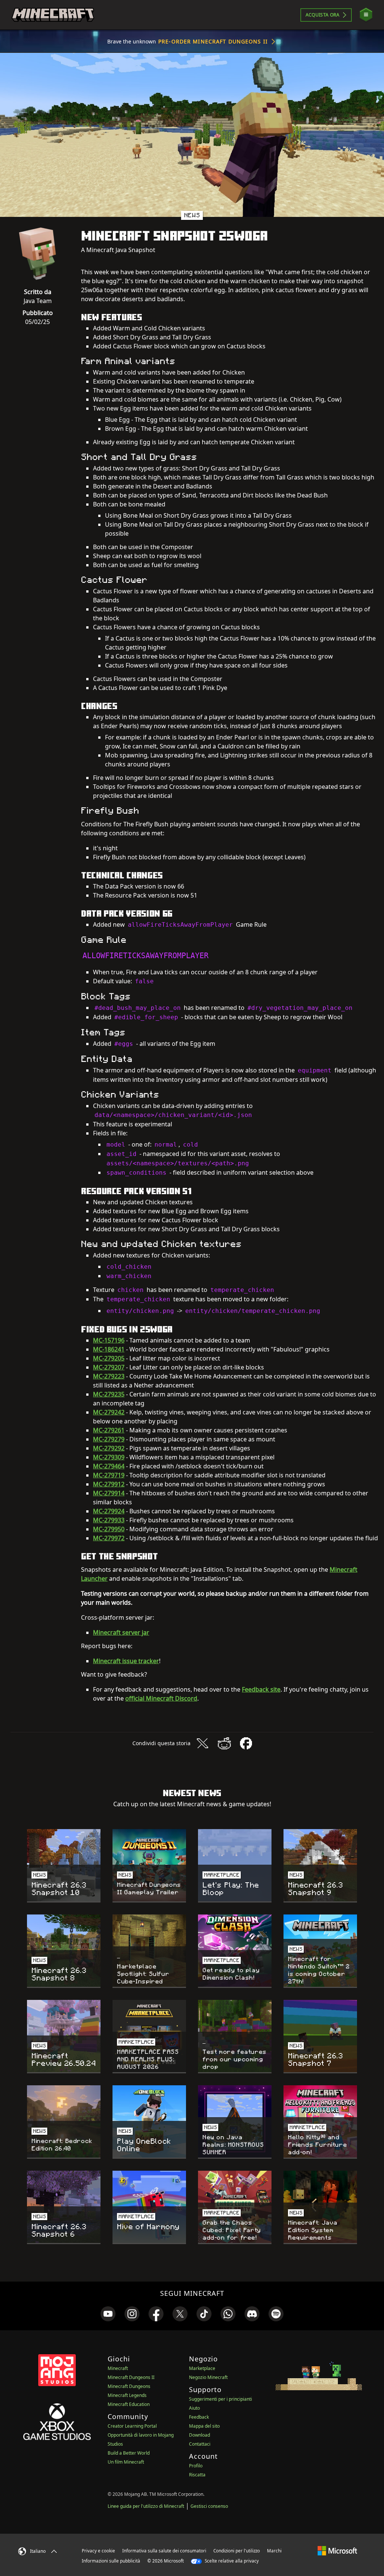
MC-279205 (109, 1358)
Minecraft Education (129, 2404)
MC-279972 (109, 1538)
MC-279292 (109, 1448)
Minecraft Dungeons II (131, 2377)
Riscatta (197, 2475)
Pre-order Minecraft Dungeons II (213, 41)
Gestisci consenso (209, 2506)
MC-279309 (109, 1457)
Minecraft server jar (121, 1632)
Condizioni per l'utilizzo (237, 2551)
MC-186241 (109, 1349)
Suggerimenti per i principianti (220, 2399)
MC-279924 (109, 1511)
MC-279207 (109, 1367)
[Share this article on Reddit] (224, 1743)
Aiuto (194, 2408)
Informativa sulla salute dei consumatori (164, 2551)
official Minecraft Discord (161, 1698)
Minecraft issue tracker (126, 1661)
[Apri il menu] (366, 15)
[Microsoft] (337, 2551)
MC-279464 (109, 1466)
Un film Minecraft (126, 2462)
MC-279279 (109, 1439)
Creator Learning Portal (132, 2426)
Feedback (199, 2417)
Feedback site (261, 1689)
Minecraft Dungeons (129, 2386)
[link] (108, 2314)
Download (199, 2435)
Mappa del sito (204, 2426)
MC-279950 (109, 1529)
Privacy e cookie (98, 2551)
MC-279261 (109, 1430)
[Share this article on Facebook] (246, 1743)
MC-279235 (109, 1394)
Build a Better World (129, 2453)
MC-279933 (109, 1520)
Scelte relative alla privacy (231, 2561)
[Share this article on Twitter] (202, 1743)
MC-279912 (109, 1484)
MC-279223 (109, 1376)
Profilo (196, 2466)
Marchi (274, 2551)
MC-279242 (109, 1412)
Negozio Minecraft (208, 2377)
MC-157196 (109, 1340)
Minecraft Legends (127, 2395)
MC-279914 (109, 1493)
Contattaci (200, 2444)
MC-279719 (109, 1475)
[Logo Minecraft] (53, 15)
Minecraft (118, 2368)
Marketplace (202, 2368)
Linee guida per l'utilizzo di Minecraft (146, 2506)
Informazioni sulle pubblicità (111, 2561)
